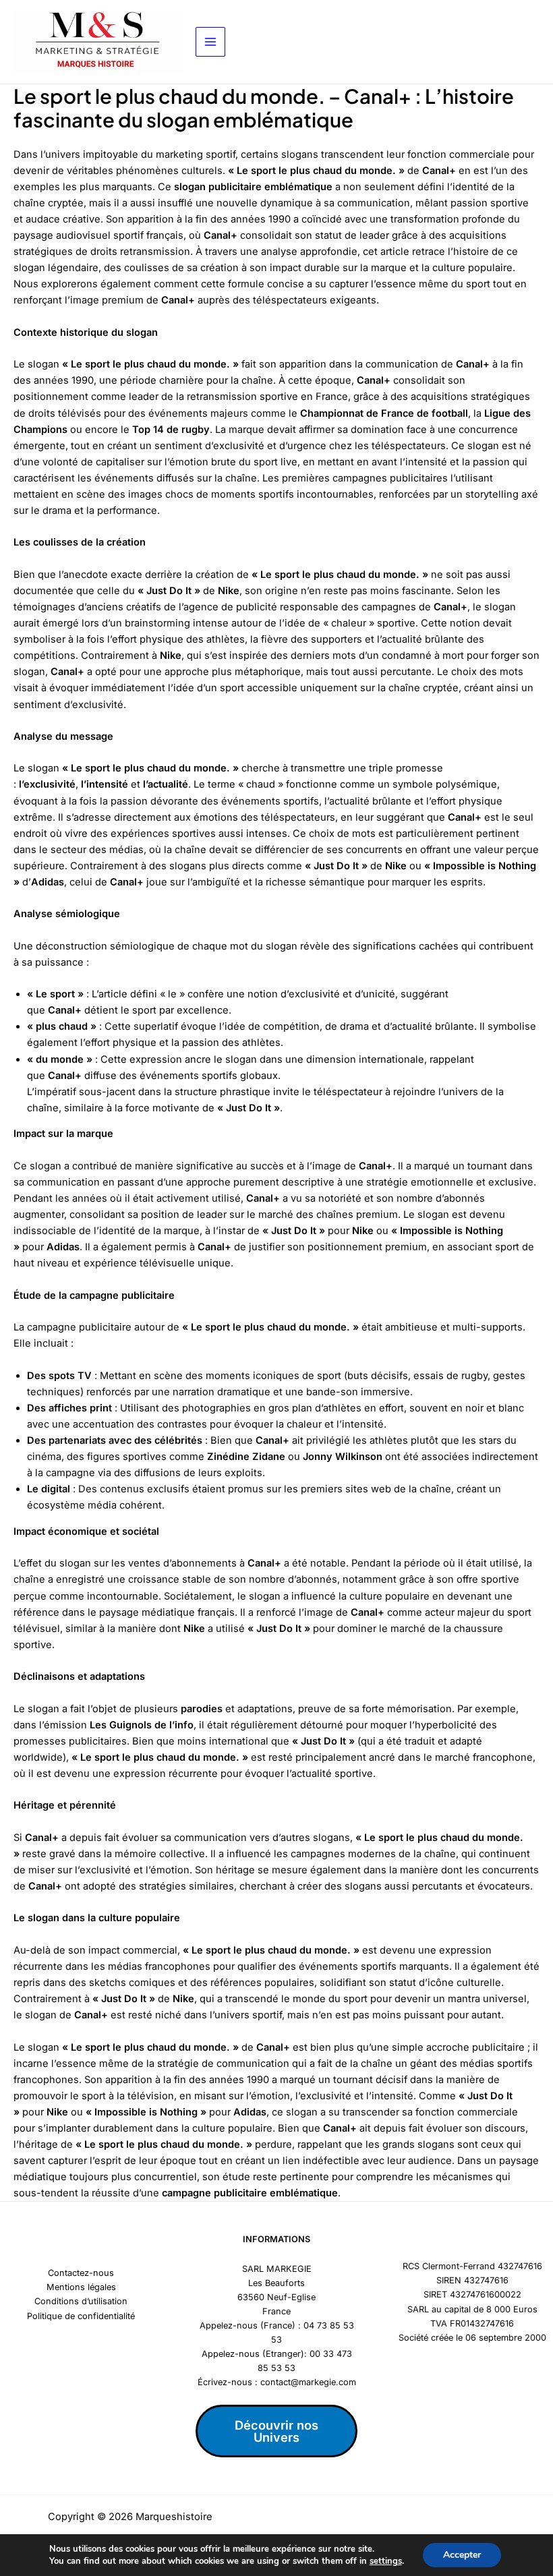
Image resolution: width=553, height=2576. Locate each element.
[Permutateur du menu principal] (210, 42)
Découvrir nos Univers (276, 2431)
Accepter (462, 2555)
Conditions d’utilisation (81, 2301)
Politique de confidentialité (81, 2316)
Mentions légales (81, 2287)
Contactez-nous (81, 2273)
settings (386, 2561)
